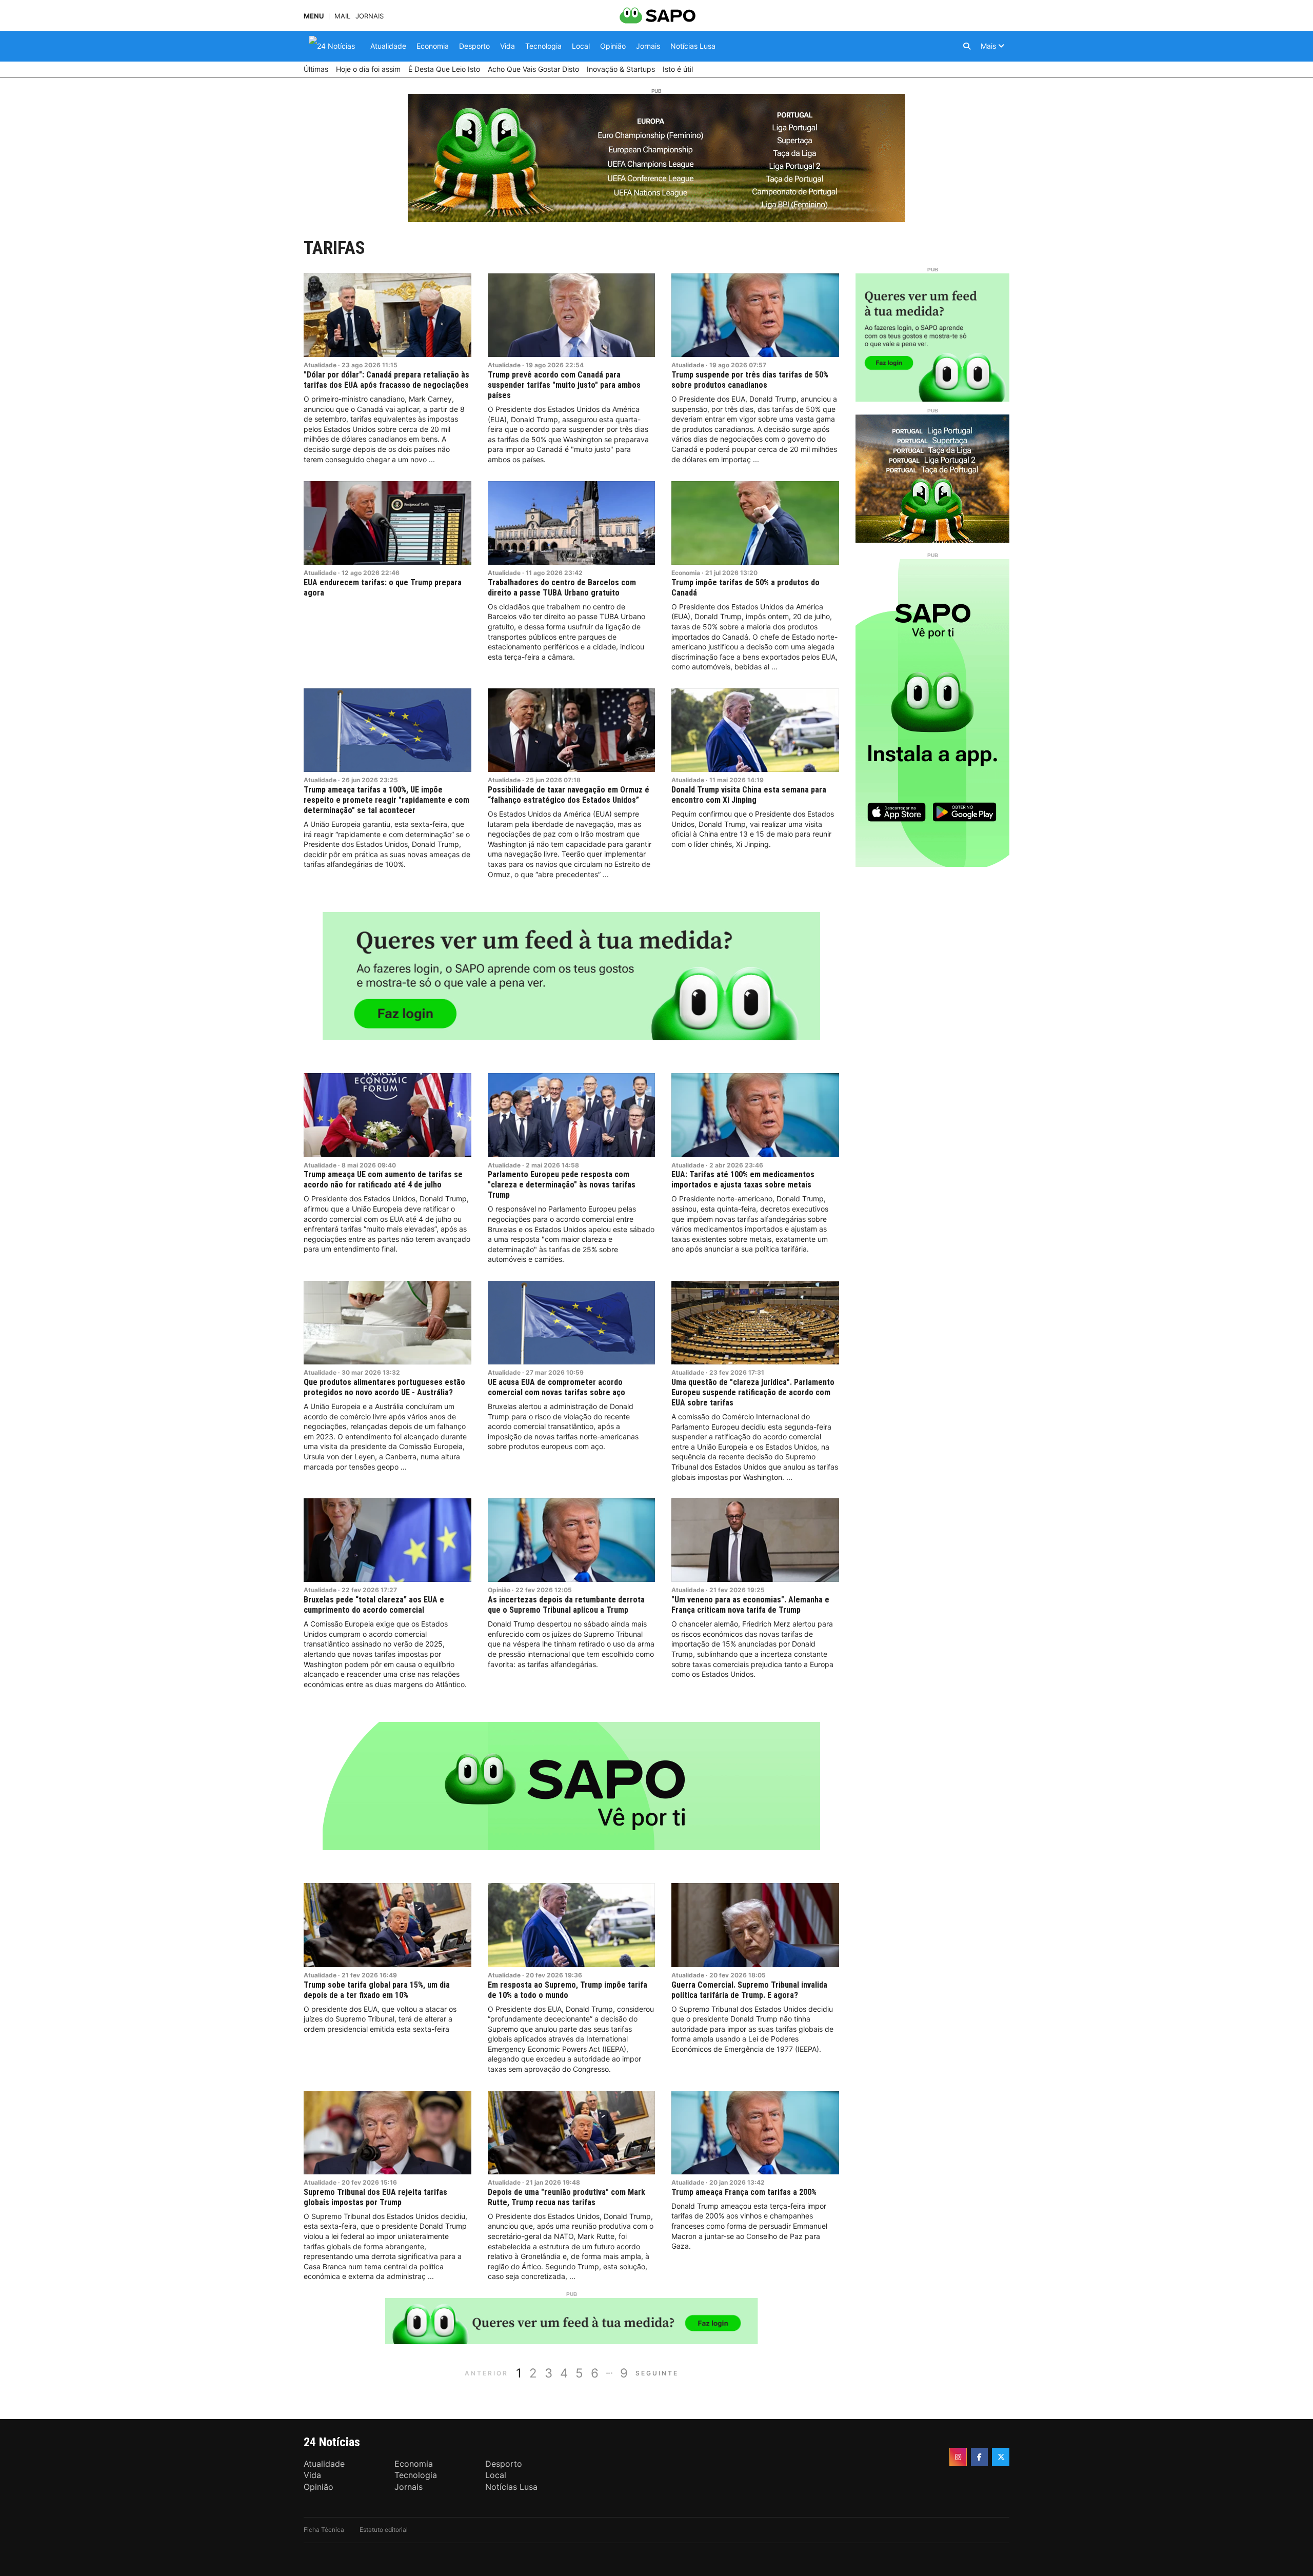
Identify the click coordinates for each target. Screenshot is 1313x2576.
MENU (314, 16)
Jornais (370, 16)
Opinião (499, 1590)
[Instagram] (958, 2457)
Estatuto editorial (384, 2530)
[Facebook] (980, 2457)
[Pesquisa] (967, 46)
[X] (1001, 2457)
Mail (342, 16)
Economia (686, 573)
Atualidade (320, 365)
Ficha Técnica (324, 2530)
